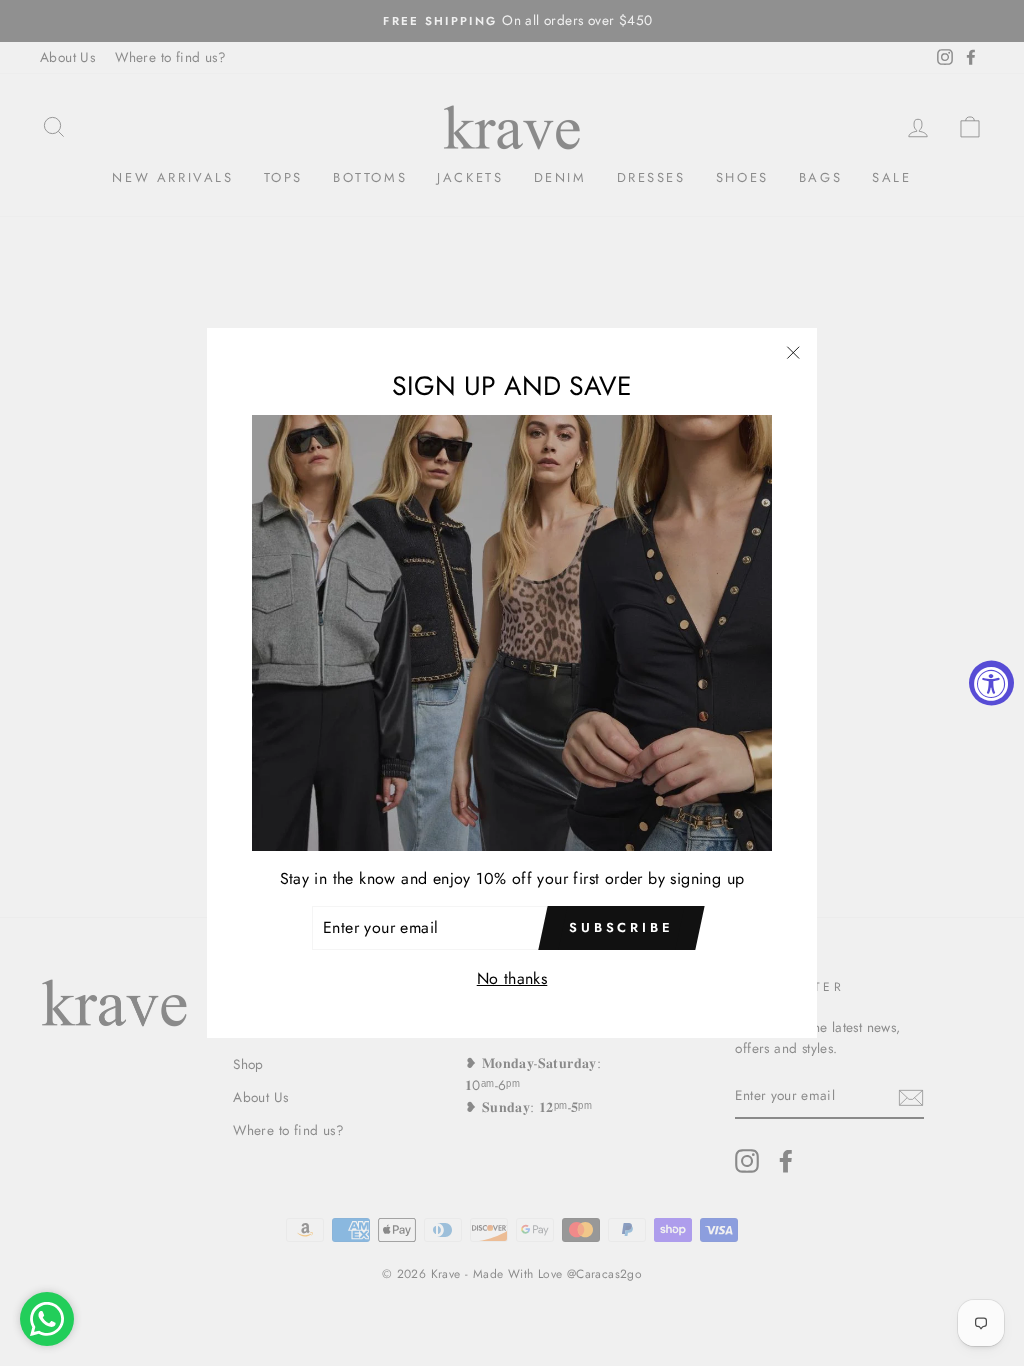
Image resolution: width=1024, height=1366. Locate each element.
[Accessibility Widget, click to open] (991, 683)
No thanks (512, 978)
